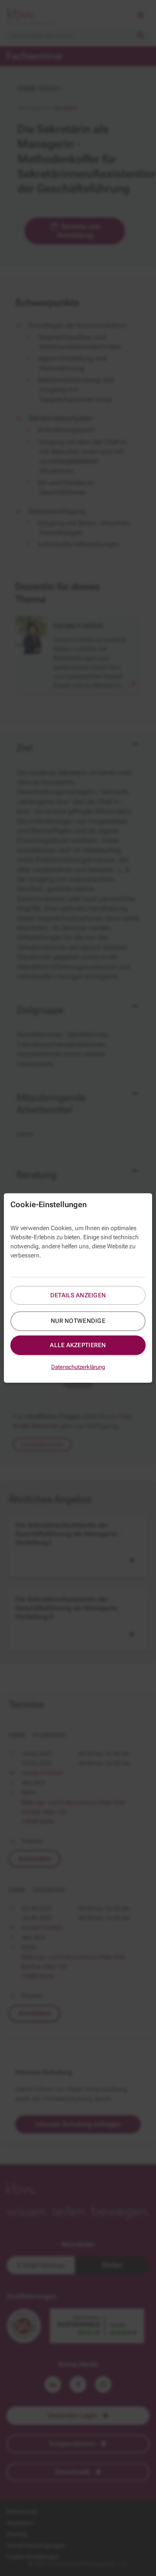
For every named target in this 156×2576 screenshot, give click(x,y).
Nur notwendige (78, 1321)
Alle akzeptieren (78, 1345)
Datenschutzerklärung (78, 1367)
